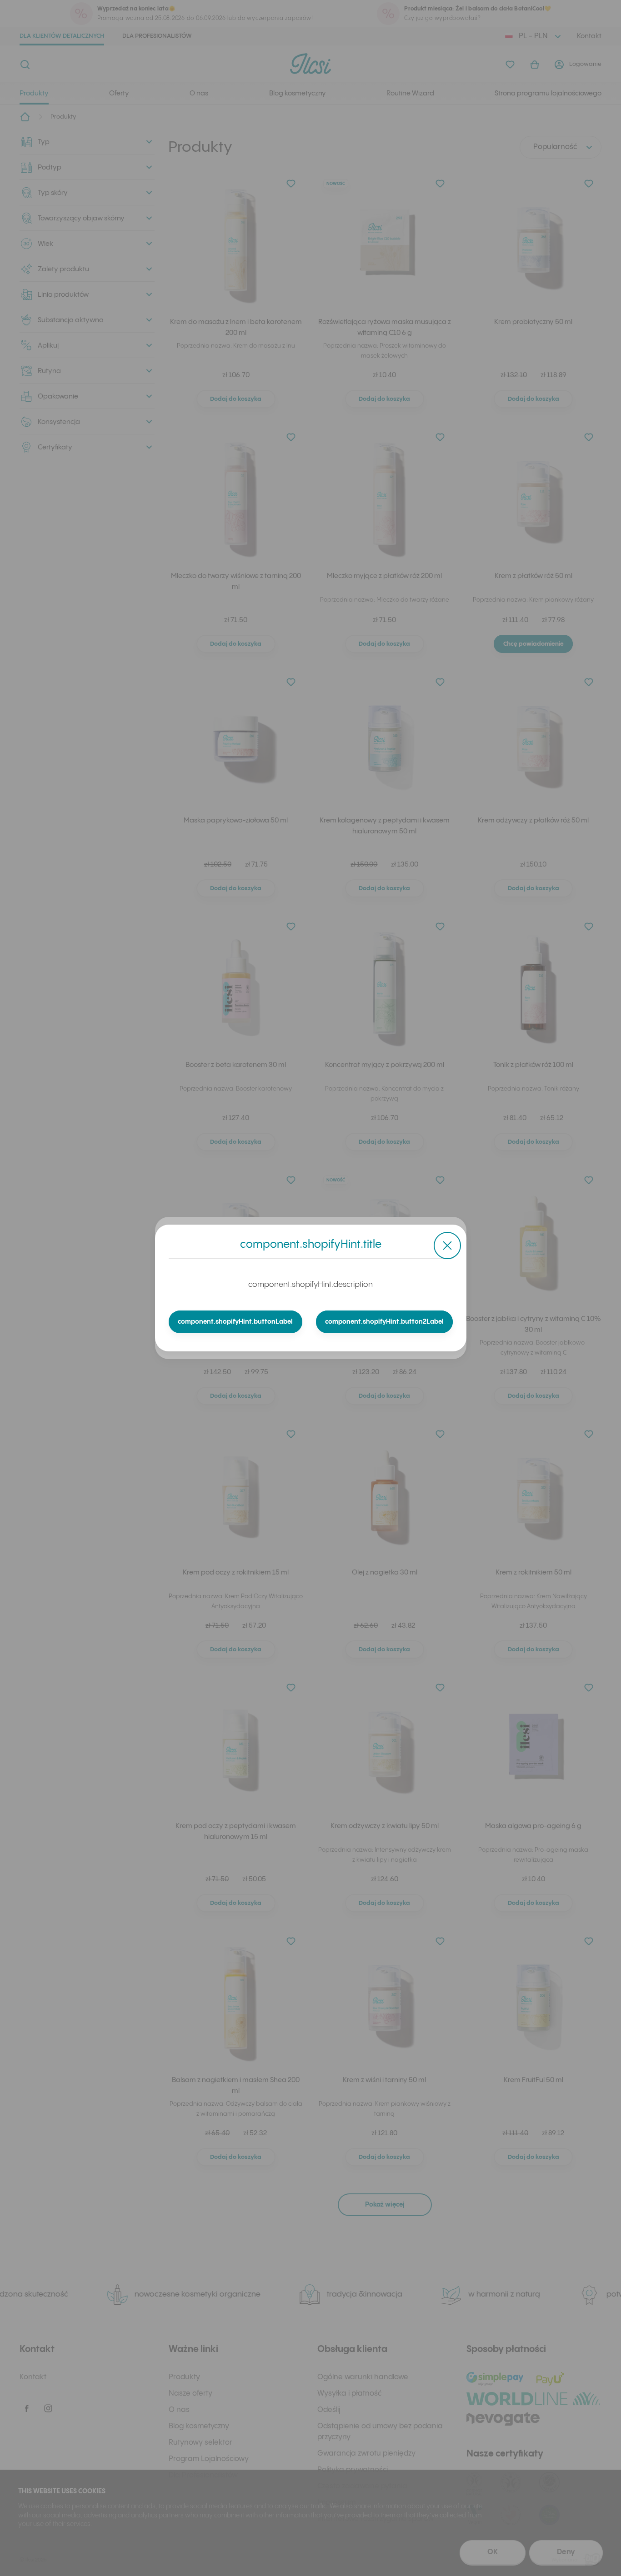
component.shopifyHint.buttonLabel (235, 1322)
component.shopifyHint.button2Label (384, 1322)
